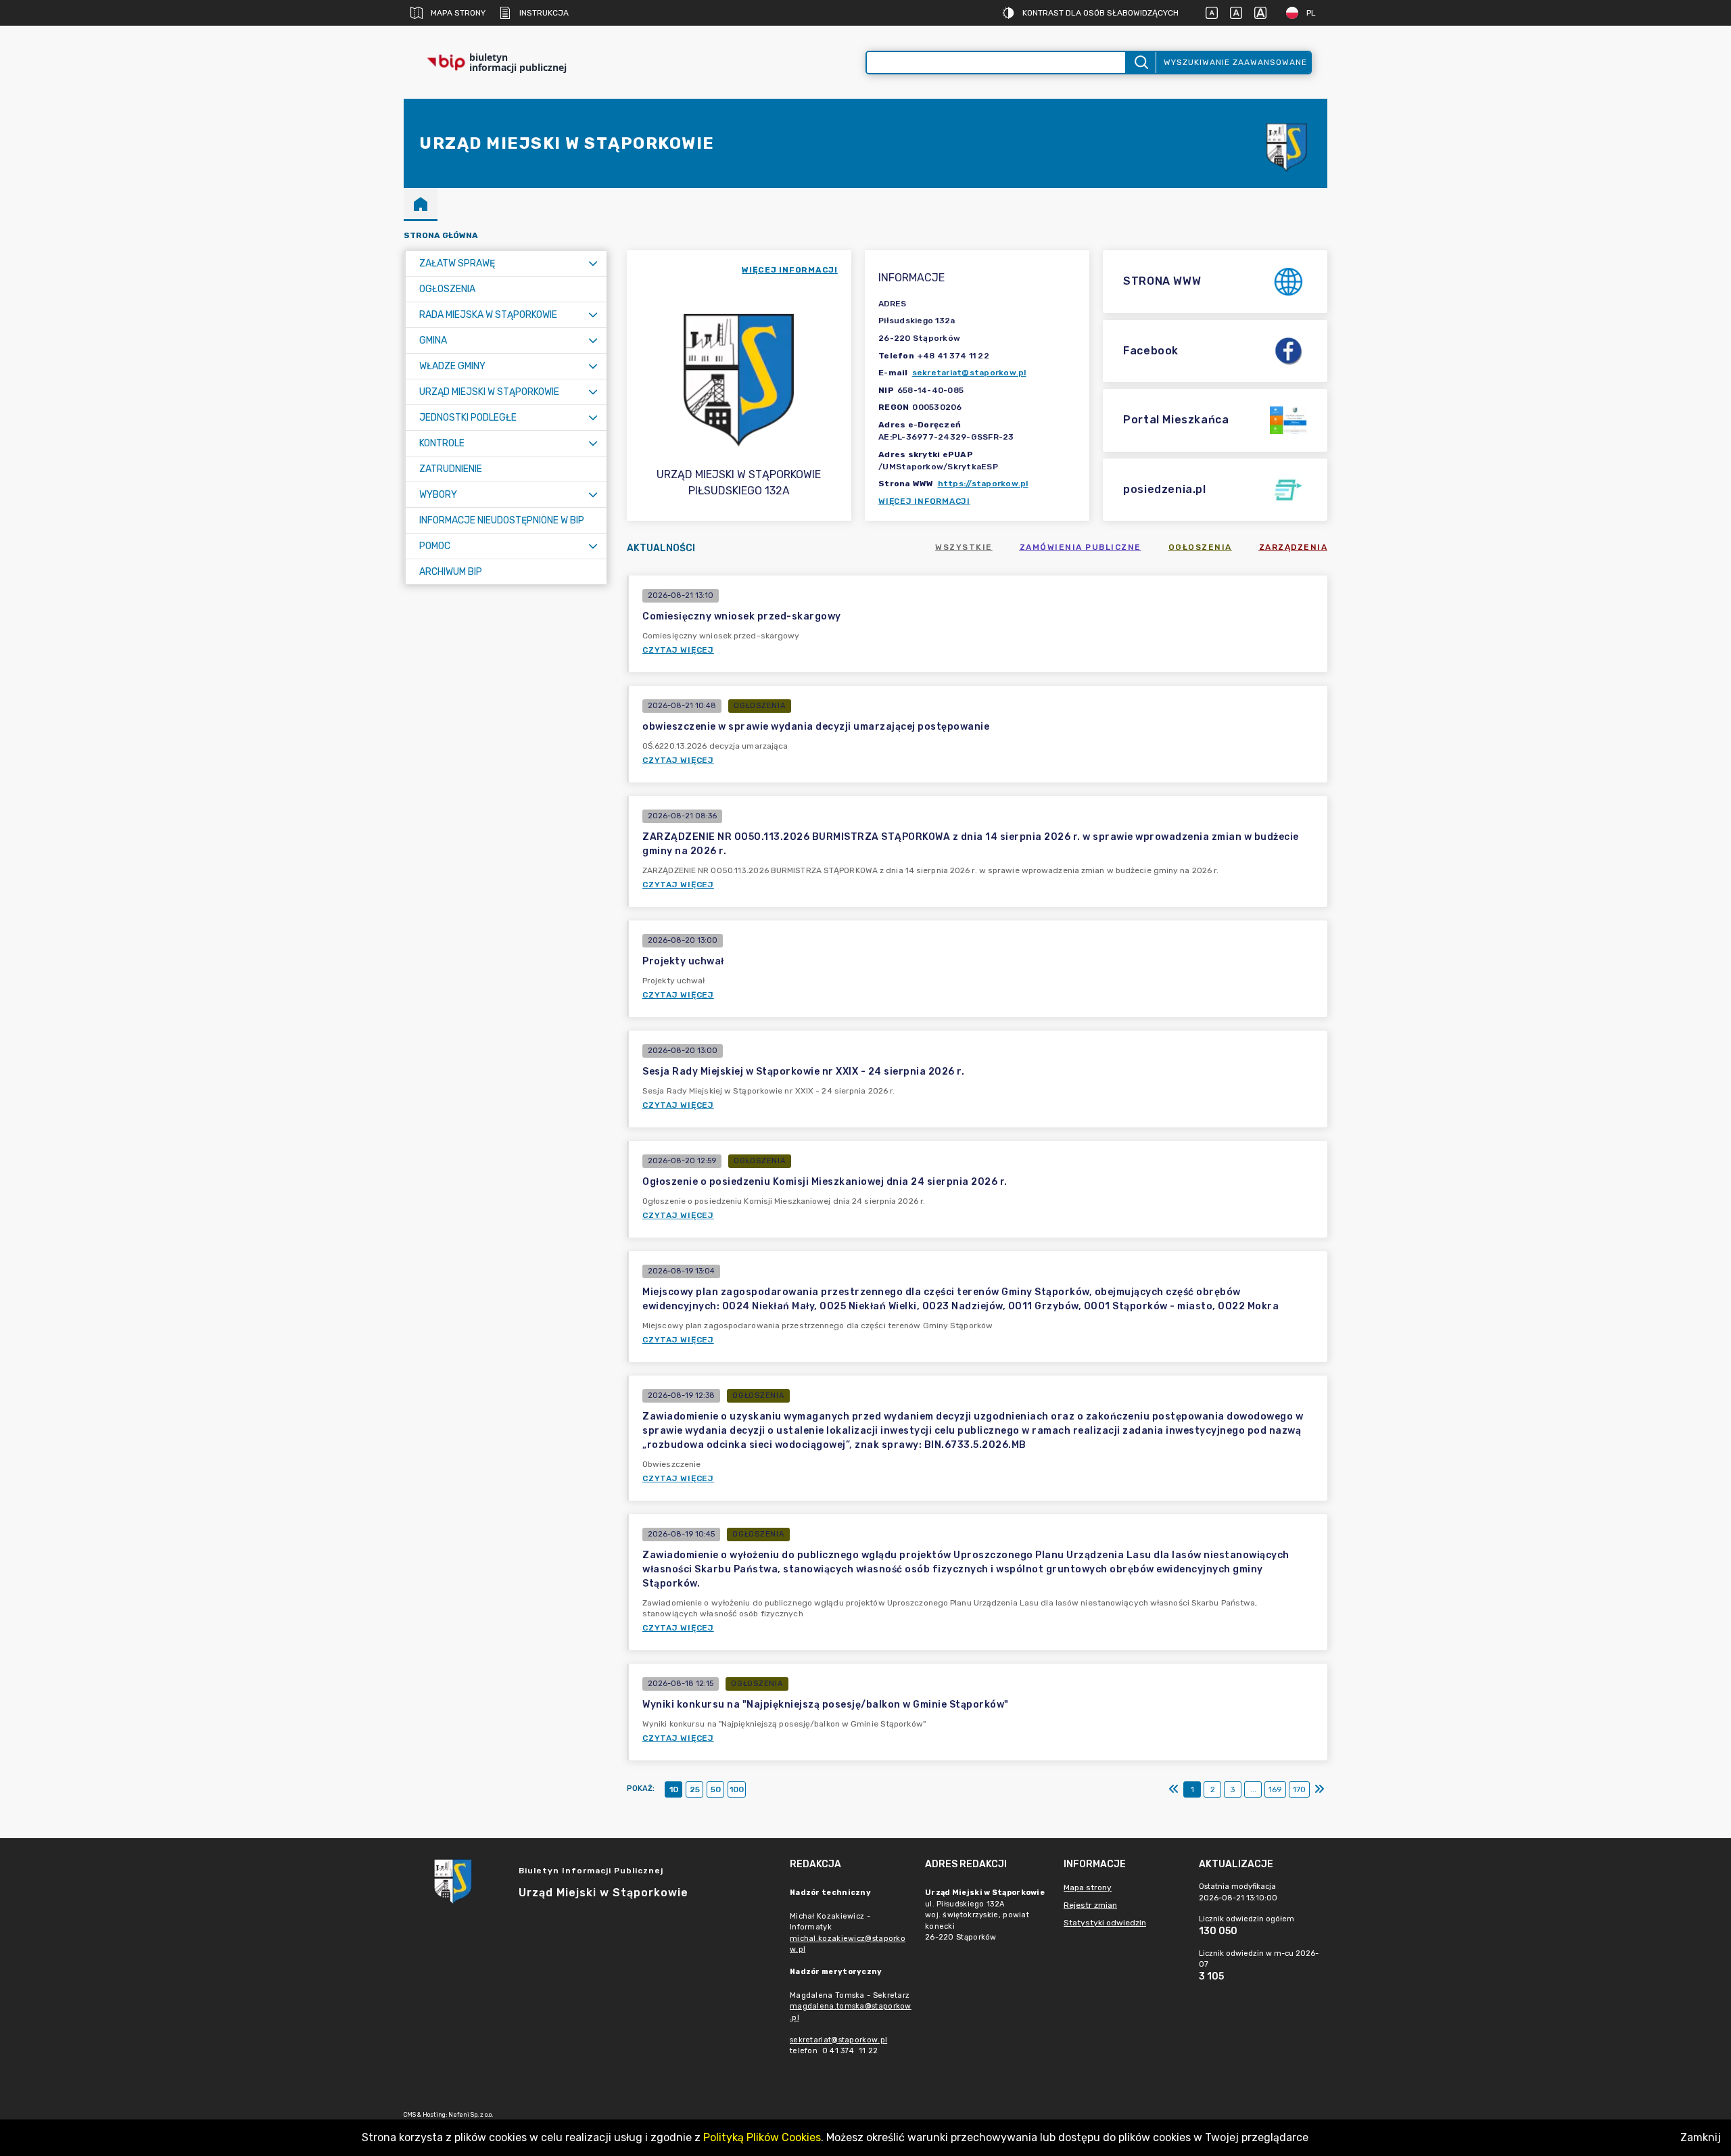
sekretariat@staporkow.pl (969, 373)
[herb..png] (1287, 144)
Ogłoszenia (1200, 547)
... (1253, 1789)
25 (695, 1789)
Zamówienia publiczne (1081, 547)
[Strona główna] (421, 204)
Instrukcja (544, 13)
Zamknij (1701, 2137)
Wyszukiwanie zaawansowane (1235, 62)
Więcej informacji (924, 501)
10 (674, 1789)
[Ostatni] (1319, 1789)
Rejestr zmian (1090, 1905)
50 (716, 1789)
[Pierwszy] (1174, 1789)
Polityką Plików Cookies (762, 2137)
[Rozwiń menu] (593, 263)
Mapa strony (458, 13)
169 (1275, 1789)
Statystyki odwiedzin (1105, 1923)
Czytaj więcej (678, 650)
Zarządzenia (1294, 547)
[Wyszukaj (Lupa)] (1140, 63)
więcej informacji (790, 270)
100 (737, 1789)
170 (1299, 1789)
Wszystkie (964, 547)
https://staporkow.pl (983, 484)
